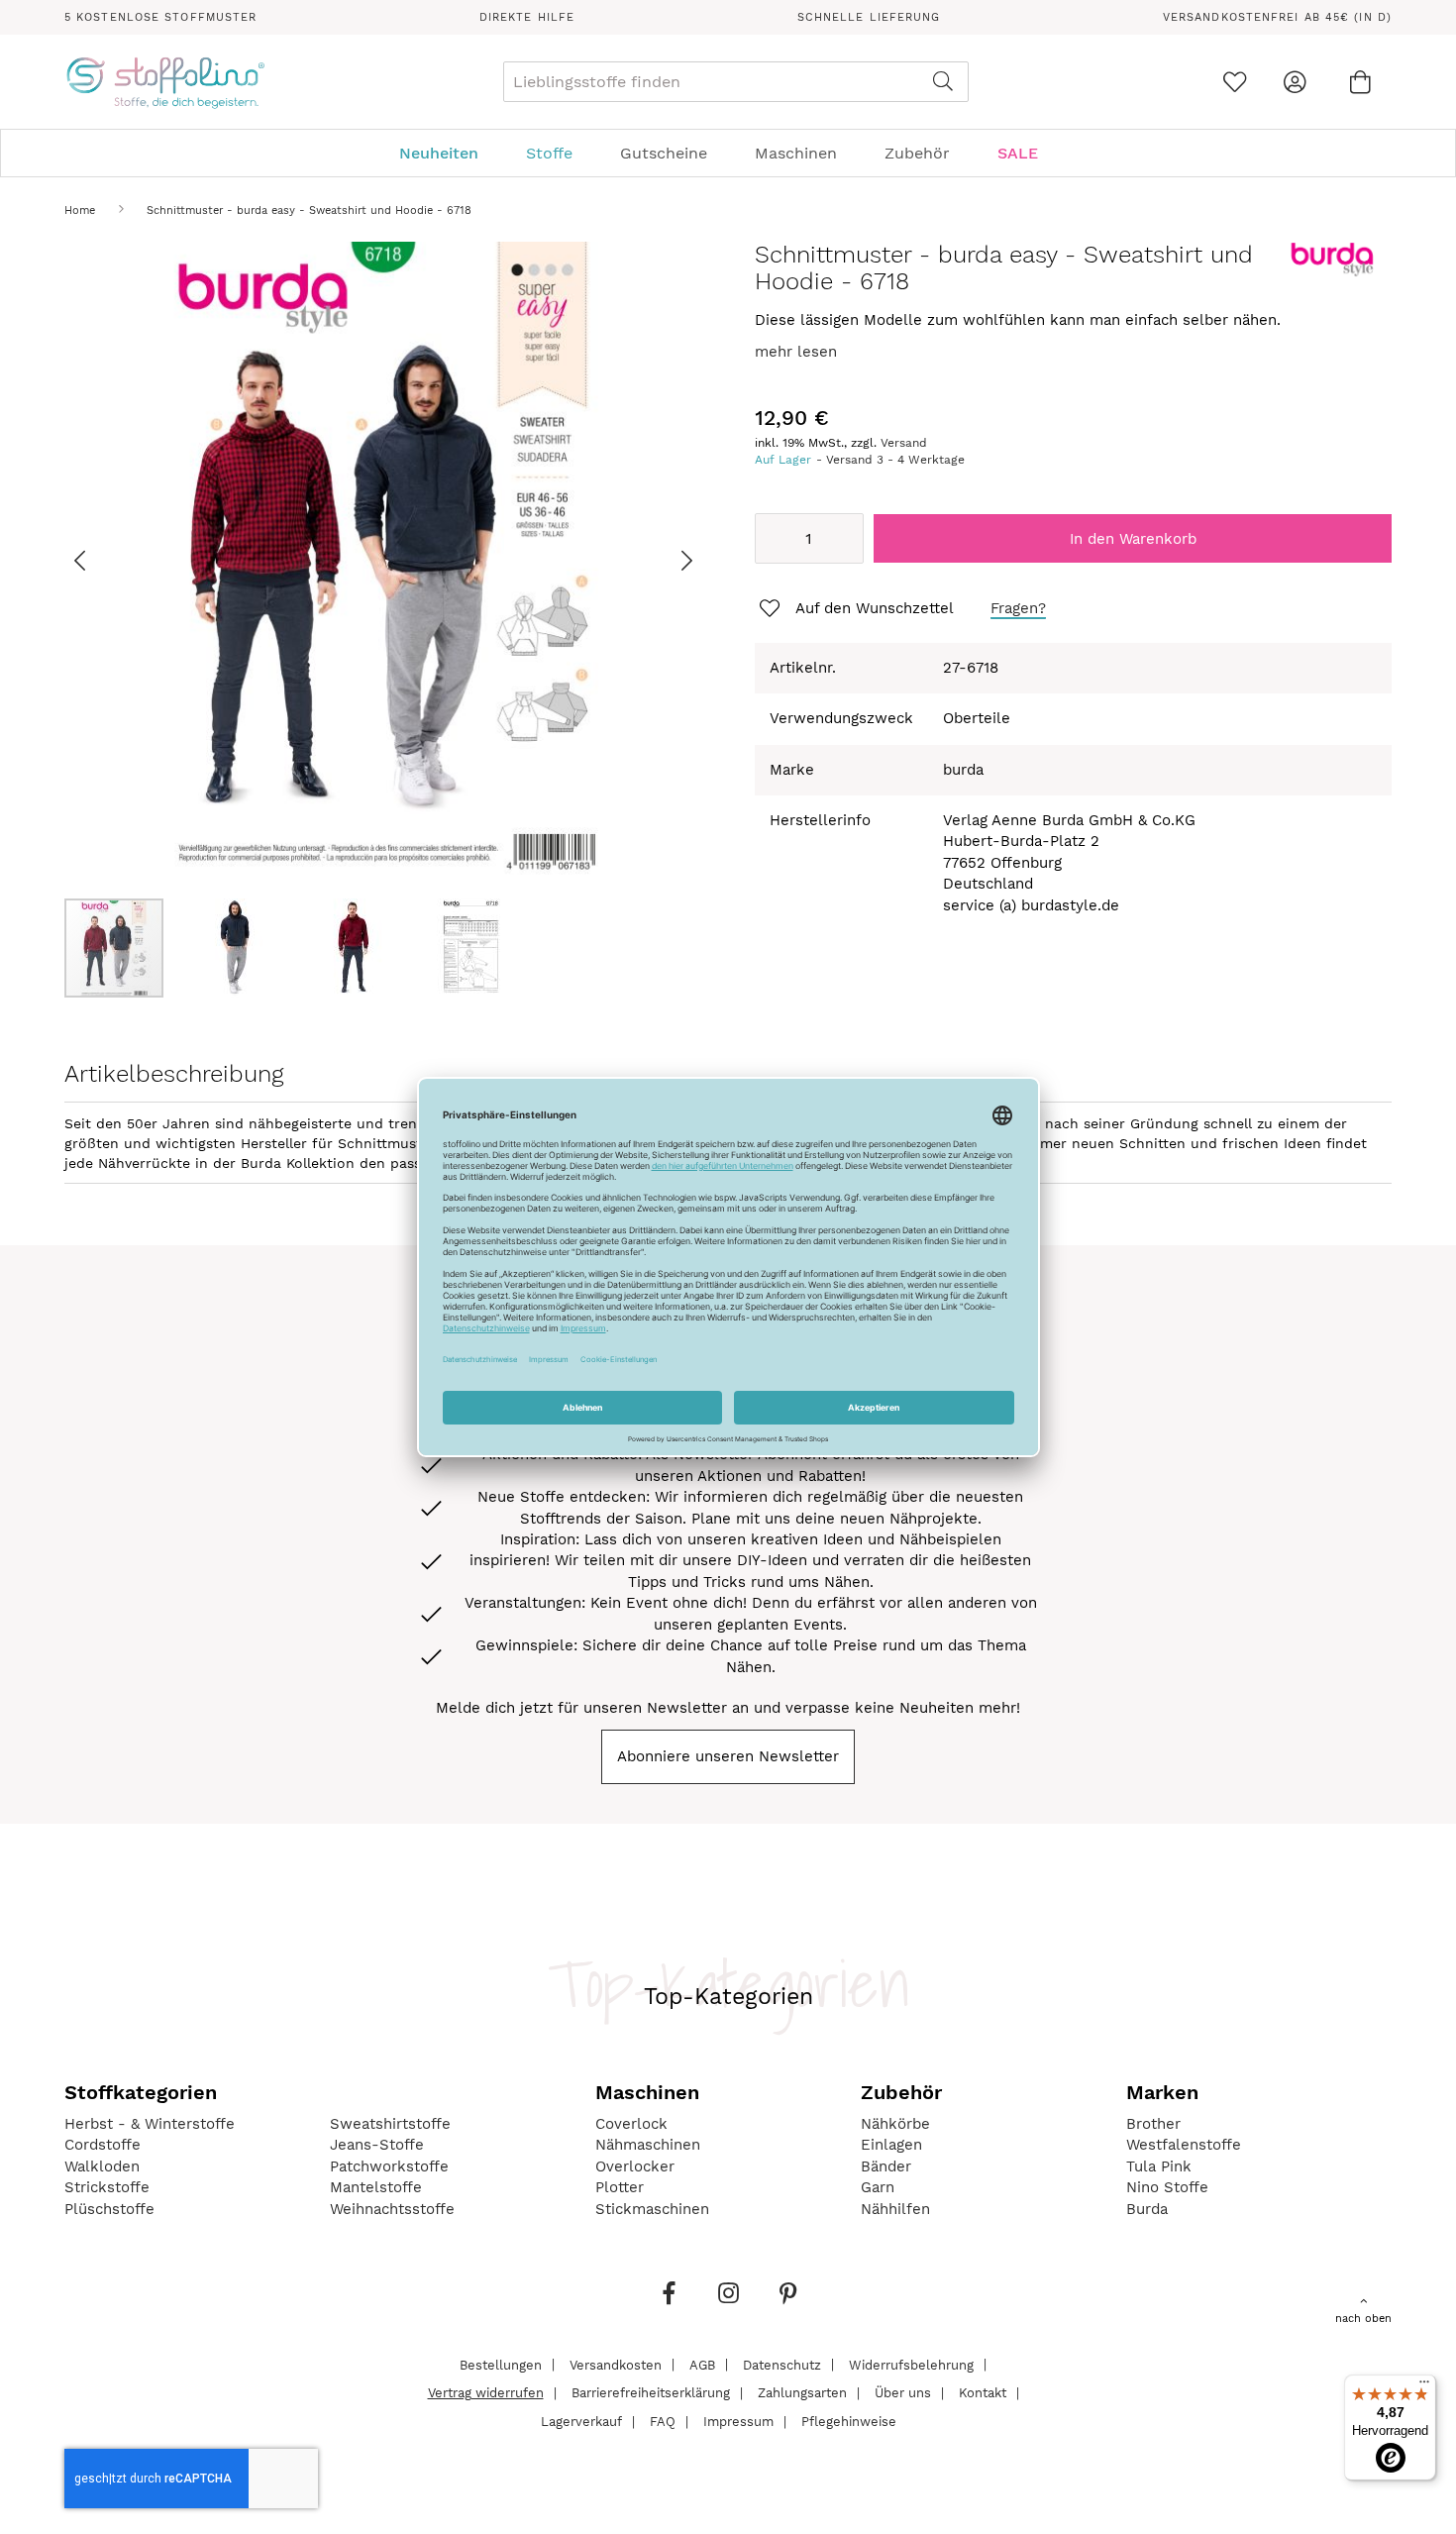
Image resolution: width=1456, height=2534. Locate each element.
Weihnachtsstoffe (392, 2209)
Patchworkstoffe (389, 2166)
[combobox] (736, 82)
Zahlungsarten (802, 2393)
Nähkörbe (895, 2124)
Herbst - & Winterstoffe (150, 2124)
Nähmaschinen (648, 2145)
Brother (1153, 2124)
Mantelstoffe (376, 2187)
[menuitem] (449, 153)
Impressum (738, 2422)
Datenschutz (782, 2364)
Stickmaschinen (652, 2209)
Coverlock (631, 2124)
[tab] (728, 153)
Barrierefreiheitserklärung (651, 2393)
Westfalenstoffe (1184, 2145)
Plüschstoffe (109, 2209)
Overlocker (635, 2166)
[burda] (1332, 272)
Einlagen (891, 2145)
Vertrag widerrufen (486, 2393)
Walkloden (102, 2166)
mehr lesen (796, 352)
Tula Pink (1159, 2166)
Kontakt (983, 2393)
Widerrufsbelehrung (911, 2364)
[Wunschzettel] (1235, 82)
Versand (904, 443)
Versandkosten (616, 2364)
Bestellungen (501, 2364)
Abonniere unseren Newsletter (728, 1756)
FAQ (663, 2422)
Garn (878, 2187)
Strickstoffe (107, 2187)
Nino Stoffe (1167, 2187)
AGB (702, 2364)
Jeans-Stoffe (377, 2145)
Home (80, 211)
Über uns (903, 2393)
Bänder (886, 2166)
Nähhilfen (895, 2209)
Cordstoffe (103, 2145)
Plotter (620, 2187)
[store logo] (165, 82)
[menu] (728, 153)
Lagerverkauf (581, 2422)
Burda (1147, 2209)
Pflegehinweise (849, 2422)
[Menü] (1424, 2386)
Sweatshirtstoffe (390, 2124)
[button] (104, 560)
